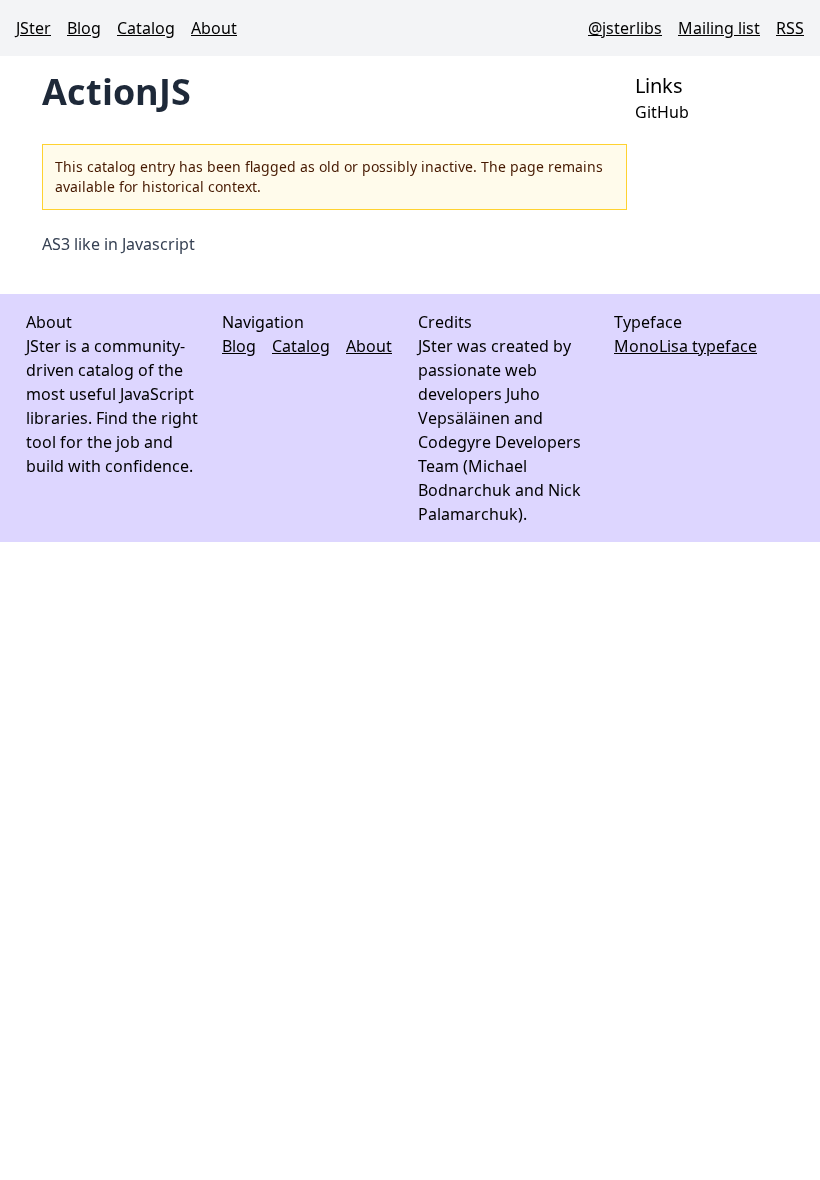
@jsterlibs (625, 28)
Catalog (146, 28)
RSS (790, 28)
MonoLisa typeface (685, 346)
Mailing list (719, 28)
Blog (84, 28)
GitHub (662, 112)
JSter (33, 28)
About (214, 28)
